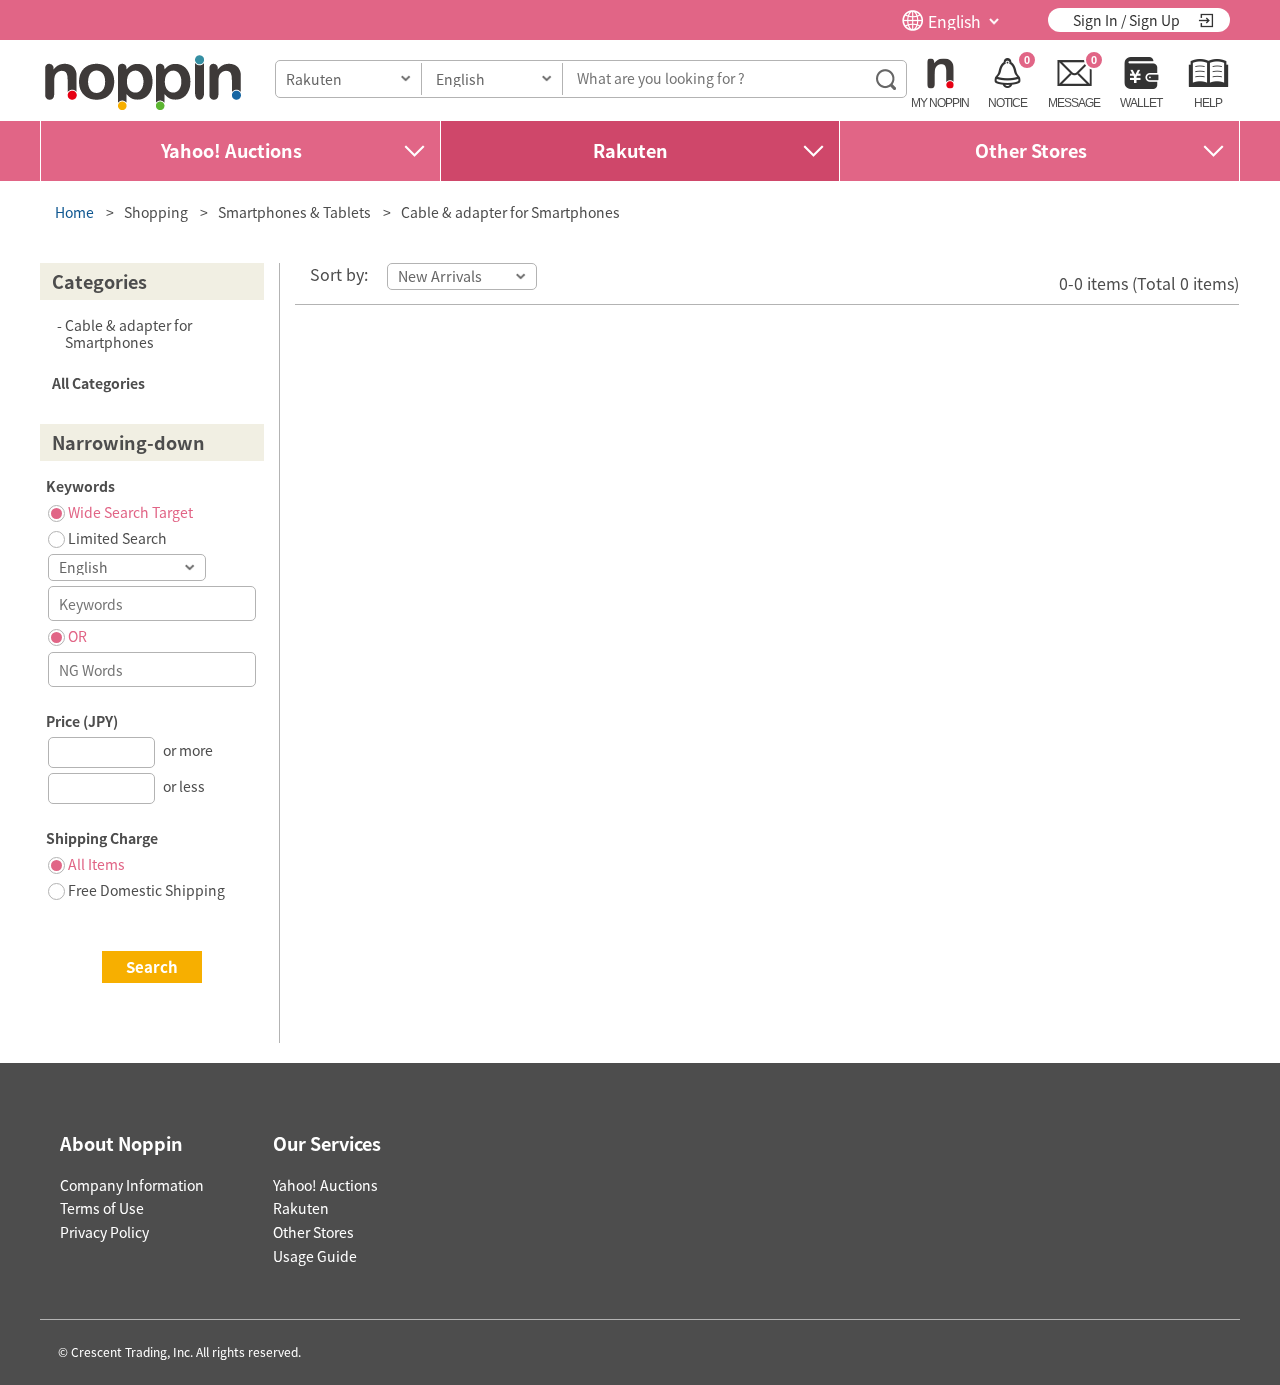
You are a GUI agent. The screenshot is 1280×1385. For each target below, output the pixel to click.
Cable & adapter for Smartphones (510, 212)
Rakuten (630, 150)
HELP (1208, 103)
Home (74, 212)
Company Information (132, 1185)
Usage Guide (315, 1256)
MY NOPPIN (940, 103)
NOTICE (1007, 103)
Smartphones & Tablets (294, 212)
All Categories (98, 383)
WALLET (1141, 103)
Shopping (156, 212)
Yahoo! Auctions (231, 150)
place (143, 82)
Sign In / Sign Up (1126, 20)
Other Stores (1031, 150)
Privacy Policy (104, 1232)
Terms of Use (102, 1208)
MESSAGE (1074, 103)
